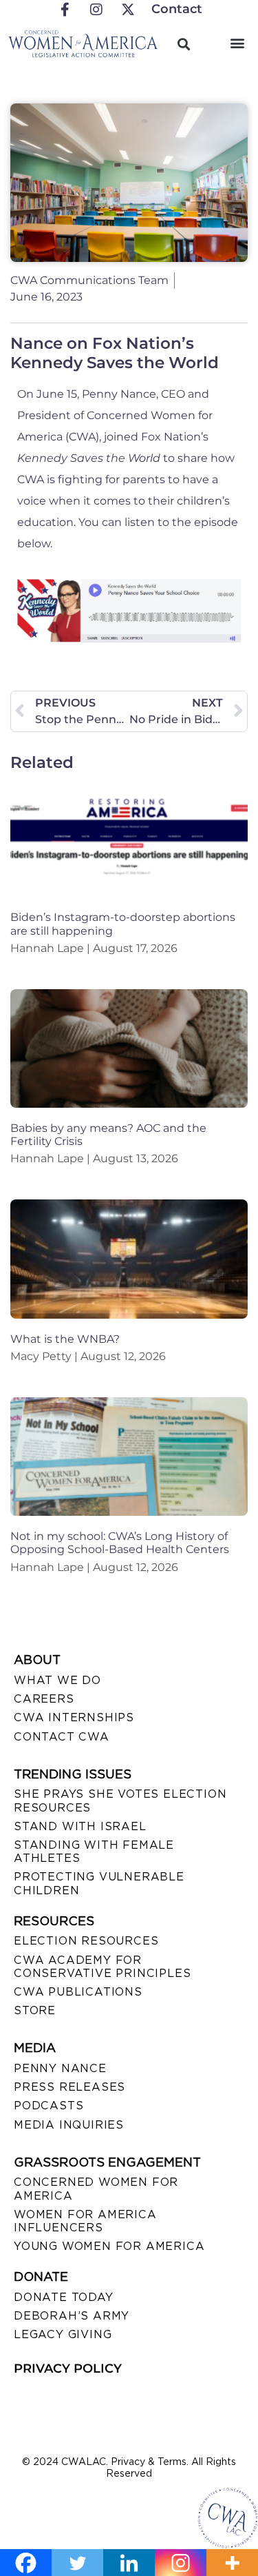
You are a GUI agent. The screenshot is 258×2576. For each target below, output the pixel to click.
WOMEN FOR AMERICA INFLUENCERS (85, 2221)
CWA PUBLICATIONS (78, 1992)
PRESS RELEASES (69, 2087)
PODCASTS (49, 2106)
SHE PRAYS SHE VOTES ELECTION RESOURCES (120, 1801)
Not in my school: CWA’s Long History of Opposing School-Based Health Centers (120, 1543)
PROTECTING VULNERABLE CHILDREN (99, 1883)
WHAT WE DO (57, 1680)
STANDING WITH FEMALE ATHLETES (94, 1852)
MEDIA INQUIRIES (69, 2125)
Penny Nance (60, 2068)
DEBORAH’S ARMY (72, 2316)
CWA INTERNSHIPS (74, 1717)
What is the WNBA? (65, 1339)
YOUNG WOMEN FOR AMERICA (109, 2246)
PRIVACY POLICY (68, 2369)
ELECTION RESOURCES (86, 1941)
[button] (237, 42)
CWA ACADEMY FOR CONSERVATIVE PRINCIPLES (102, 1967)
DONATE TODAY (64, 2297)
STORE (35, 2010)
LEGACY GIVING (63, 2334)
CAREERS (44, 1699)
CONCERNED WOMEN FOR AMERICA (96, 2189)
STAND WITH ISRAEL (80, 1826)
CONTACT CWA (62, 1737)
